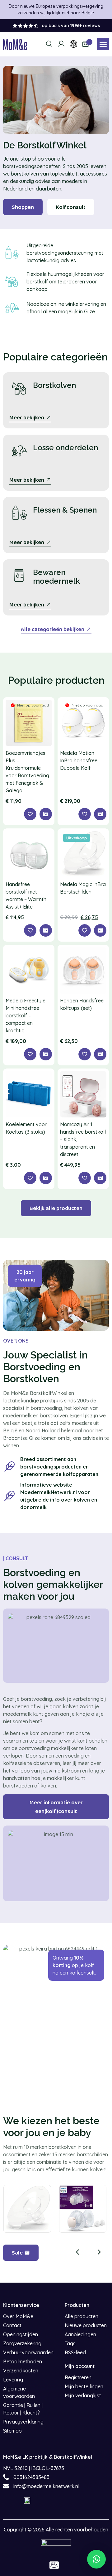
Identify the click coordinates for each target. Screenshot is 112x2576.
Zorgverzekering (22, 2343)
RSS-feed (75, 2352)
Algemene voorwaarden (19, 2392)
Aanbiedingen (80, 2334)
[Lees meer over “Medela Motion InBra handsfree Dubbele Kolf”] (100, 814)
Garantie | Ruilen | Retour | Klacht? (23, 2409)
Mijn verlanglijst (83, 2395)
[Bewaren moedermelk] (19, 576)
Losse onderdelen (65, 448)
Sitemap (12, 2431)
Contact (12, 2325)
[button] (103, 44)
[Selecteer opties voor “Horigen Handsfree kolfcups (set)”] (100, 1054)
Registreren (78, 2377)
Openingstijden (21, 2334)
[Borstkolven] (19, 388)
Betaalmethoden (23, 2361)
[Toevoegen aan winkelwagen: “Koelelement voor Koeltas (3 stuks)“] (46, 1178)
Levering (13, 2380)
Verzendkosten (21, 2371)
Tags (70, 2343)
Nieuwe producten (86, 2325)
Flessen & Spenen (65, 510)
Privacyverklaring (23, 2422)
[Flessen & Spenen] (19, 513)
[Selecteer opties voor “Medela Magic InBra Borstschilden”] (100, 930)
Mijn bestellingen (84, 2386)
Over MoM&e (18, 2316)
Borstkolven (54, 385)
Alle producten (82, 2316)
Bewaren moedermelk (56, 577)
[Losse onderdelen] (19, 451)
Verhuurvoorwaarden (28, 2352)
